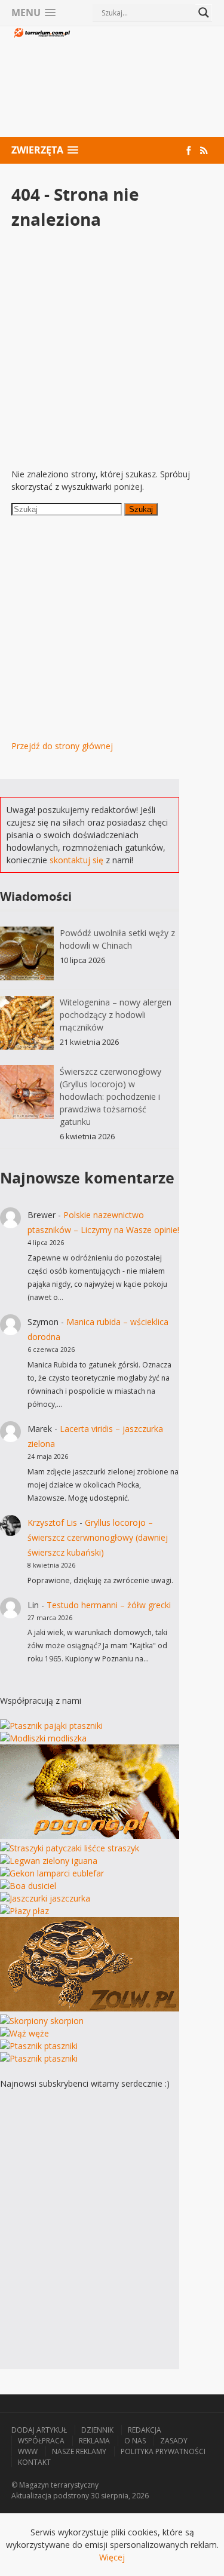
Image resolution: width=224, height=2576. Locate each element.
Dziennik (97, 2430)
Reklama (94, 2441)
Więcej (112, 2557)
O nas (135, 2441)
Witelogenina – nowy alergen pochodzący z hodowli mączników (116, 1015)
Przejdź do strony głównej (62, 746)
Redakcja (145, 2430)
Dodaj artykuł (39, 2430)
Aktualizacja (31, 2496)
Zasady (174, 2441)
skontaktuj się (76, 860)
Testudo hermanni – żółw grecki (109, 1605)
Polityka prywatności (163, 2451)
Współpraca (41, 2441)
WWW (28, 2451)
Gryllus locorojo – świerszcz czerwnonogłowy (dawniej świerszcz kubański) (98, 1537)
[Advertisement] (142, 83)
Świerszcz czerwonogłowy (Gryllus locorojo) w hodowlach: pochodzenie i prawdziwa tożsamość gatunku (111, 1097)
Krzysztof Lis (52, 1522)
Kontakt (34, 2462)
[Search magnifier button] (204, 13)
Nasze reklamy (79, 2451)
